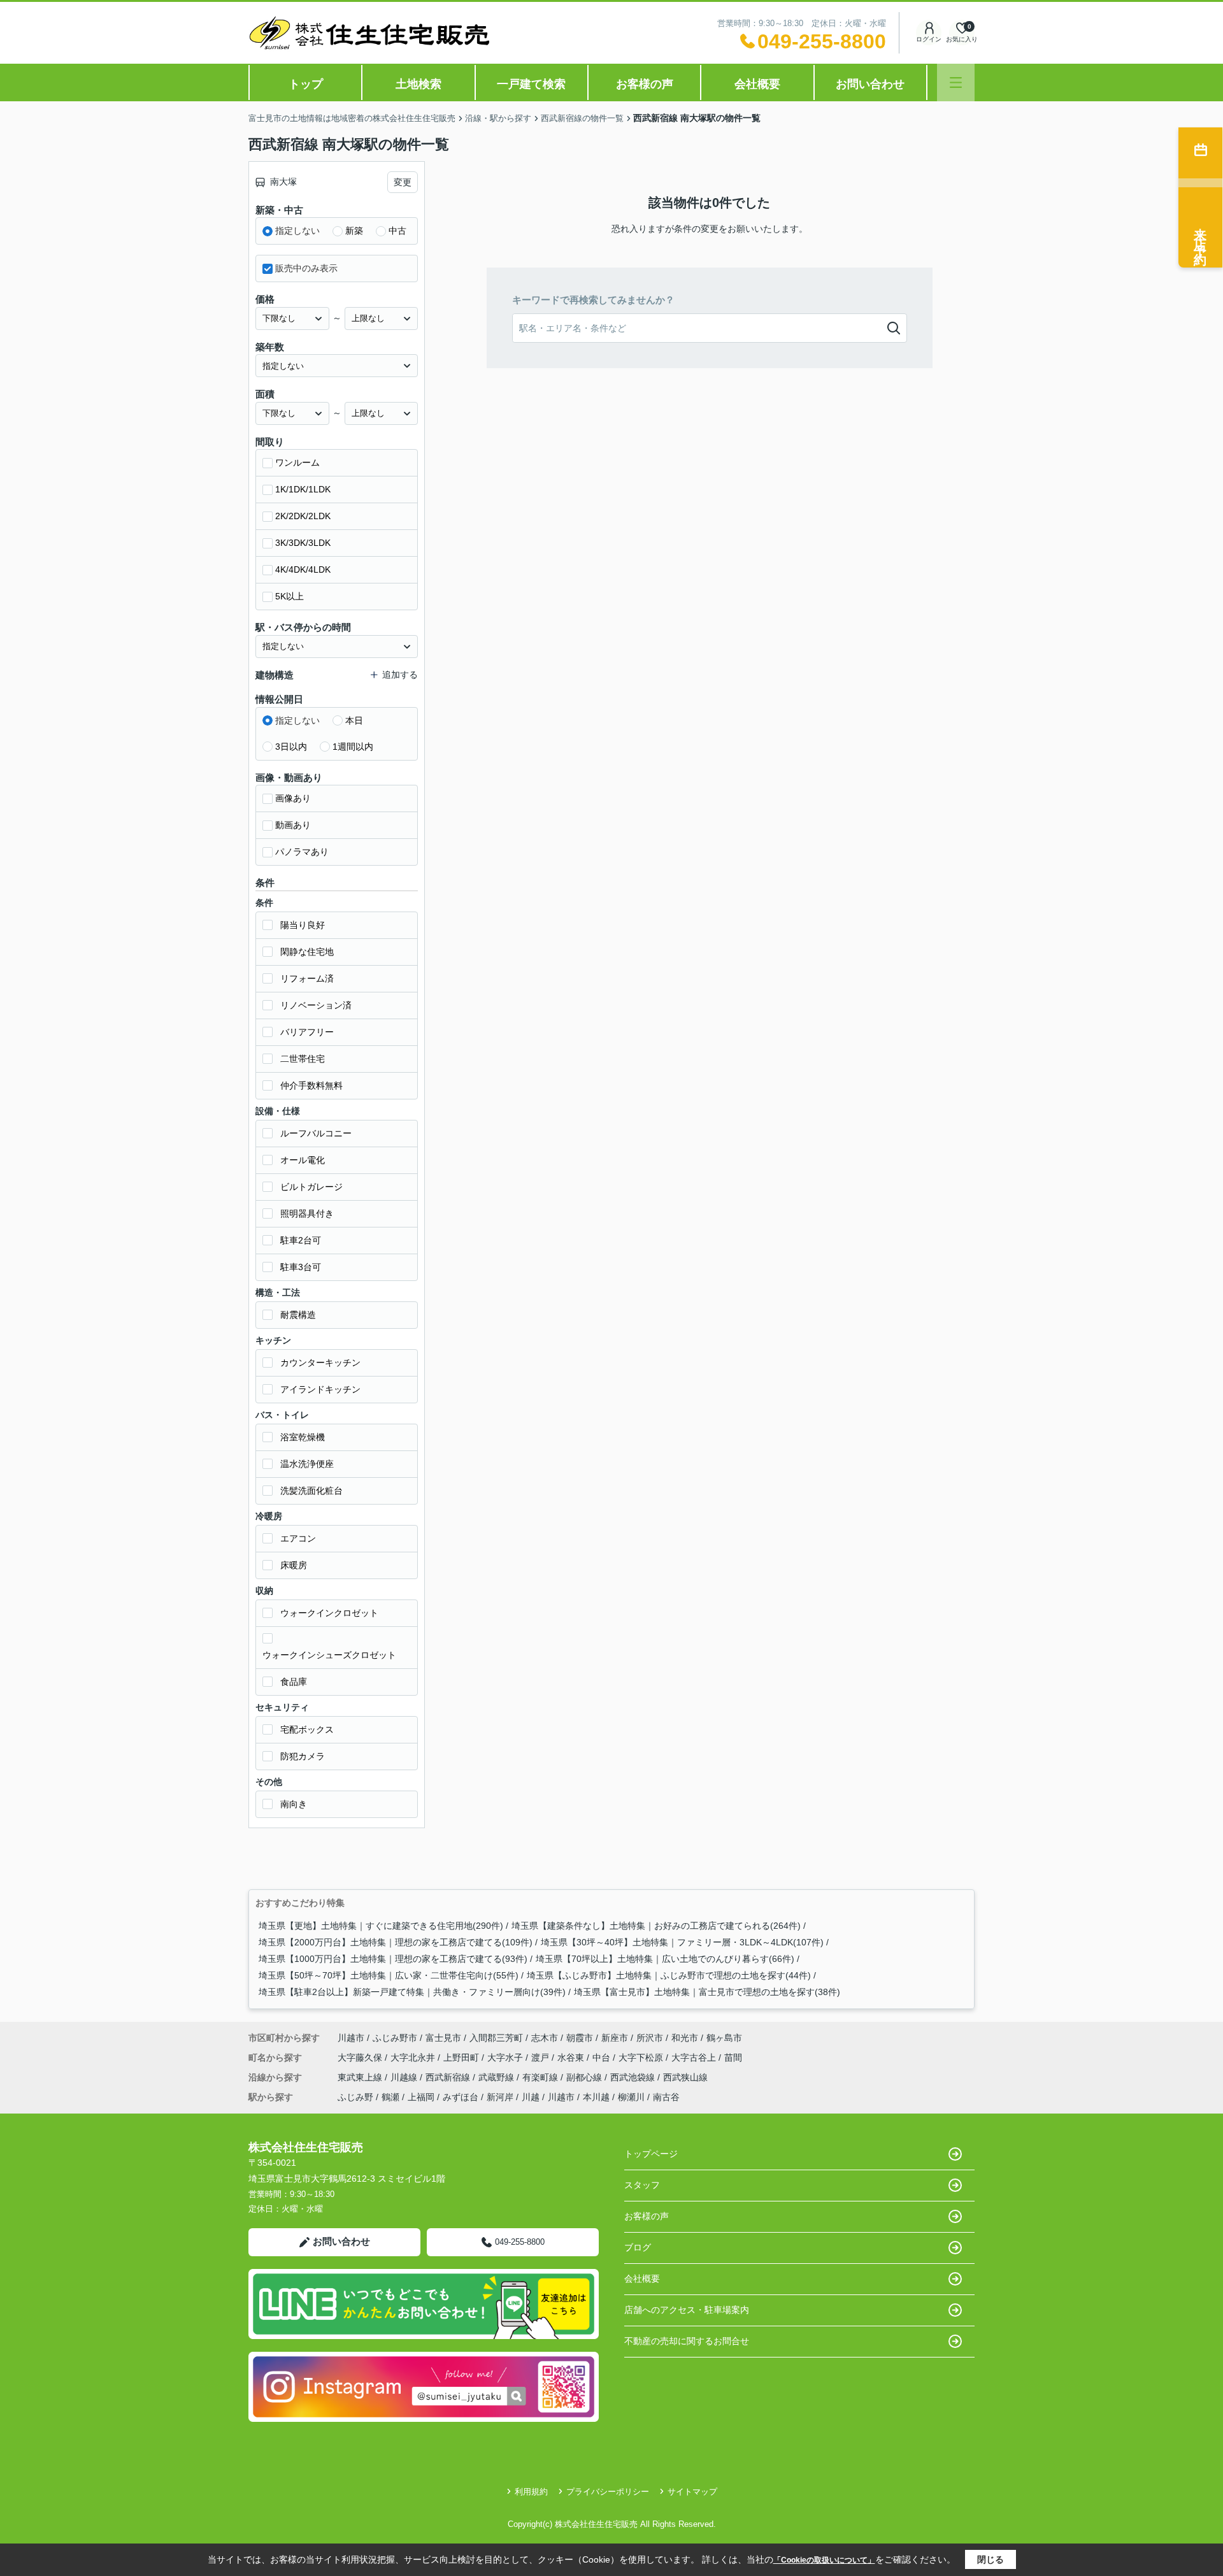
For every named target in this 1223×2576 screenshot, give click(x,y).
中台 (603, 2057)
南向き (294, 1804)
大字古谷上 (695, 2057)
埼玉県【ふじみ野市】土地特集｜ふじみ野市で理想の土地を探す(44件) (669, 1975)
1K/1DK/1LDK (303, 489)
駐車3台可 (301, 1267)
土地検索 (418, 84)
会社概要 (757, 84)
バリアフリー (307, 1032)
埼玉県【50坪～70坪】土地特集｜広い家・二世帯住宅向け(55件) (389, 1975)
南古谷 (666, 2097)
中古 (397, 231)
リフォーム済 (307, 978)
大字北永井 (414, 2057)
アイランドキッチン (320, 1389)
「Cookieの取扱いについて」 (824, 2560)
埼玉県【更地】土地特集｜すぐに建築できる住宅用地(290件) (381, 1926)
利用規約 (531, 2492)
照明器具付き (307, 1213)
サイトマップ (692, 2492)
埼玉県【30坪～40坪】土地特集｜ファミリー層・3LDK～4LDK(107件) (682, 1942)
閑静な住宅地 (307, 952)
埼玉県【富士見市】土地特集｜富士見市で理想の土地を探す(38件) (707, 1992)
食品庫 (294, 1682)
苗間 (733, 2057)
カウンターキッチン (320, 1363)
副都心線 (585, 2077)
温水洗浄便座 (307, 1464)
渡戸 (541, 2057)
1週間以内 (353, 747)
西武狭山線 (685, 2077)
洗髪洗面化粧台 (311, 1491)
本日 (354, 720)
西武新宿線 (449, 2077)
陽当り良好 (303, 925)
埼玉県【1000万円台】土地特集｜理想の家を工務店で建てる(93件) (393, 1959)
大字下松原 (642, 2057)
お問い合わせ (870, 84)
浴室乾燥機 (303, 1437)
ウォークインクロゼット (329, 1613)
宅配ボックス (307, 1729)
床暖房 (294, 1565)
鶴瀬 (390, 2097)
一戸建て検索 (531, 84)
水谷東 (572, 2057)
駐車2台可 (301, 1240)
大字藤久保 (361, 2057)
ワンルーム (297, 462)
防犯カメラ (303, 1756)
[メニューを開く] (956, 82)
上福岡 (421, 2097)
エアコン (298, 1538)
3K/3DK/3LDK (303, 543)
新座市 (615, 2038)
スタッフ (642, 2185)
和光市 (685, 2038)
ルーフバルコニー (316, 1133)
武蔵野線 (497, 2077)
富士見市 (443, 2038)
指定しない (297, 231)
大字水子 (506, 2057)
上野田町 (462, 2057)
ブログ (638, 2247)
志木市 (545, 2038)
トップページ (651, 2154)
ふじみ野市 (395, 2038)
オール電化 (303, 1160)
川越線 (405, 2077)
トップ (306, 84)
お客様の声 (645, 84)
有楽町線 (541, 2077)
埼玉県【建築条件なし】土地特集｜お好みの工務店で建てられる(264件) (656, 1926)
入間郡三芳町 (496, 2038)
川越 (531, 2097)
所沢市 (650, 2038)
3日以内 (291, 747)
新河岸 (500, 2097)
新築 (354, 231)
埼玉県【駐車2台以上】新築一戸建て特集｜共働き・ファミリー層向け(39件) (412, 1992)
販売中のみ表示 (306, 268)
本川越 (596, 2097)
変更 (403, 182)
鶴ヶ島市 (724, 2038)
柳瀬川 (631, 2097)
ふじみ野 (355, 2097)
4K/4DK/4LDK (303, 569)
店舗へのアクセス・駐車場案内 (687, 2310)
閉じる (991, 2559)
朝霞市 (580, 2038)
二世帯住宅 (303, 1059)
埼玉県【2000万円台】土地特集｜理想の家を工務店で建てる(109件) (396, 1942)
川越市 (351, 2038)
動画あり (293, 825)
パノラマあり (302, 852)
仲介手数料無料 (311, 1085)
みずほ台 (461, 2097)
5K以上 (290, 596)
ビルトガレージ (311, 1187)
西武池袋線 (634, 2077)
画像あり (293, 798)
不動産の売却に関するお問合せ (687, 2341)
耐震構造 (298, 1315)
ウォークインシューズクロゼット (329, 1655)
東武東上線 (361, 2077)
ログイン (929, 39)
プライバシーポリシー (608, 2492)
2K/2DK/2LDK (303, 516)
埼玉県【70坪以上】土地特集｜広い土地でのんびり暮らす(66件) (665, 1959)
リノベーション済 (316, 1005)
